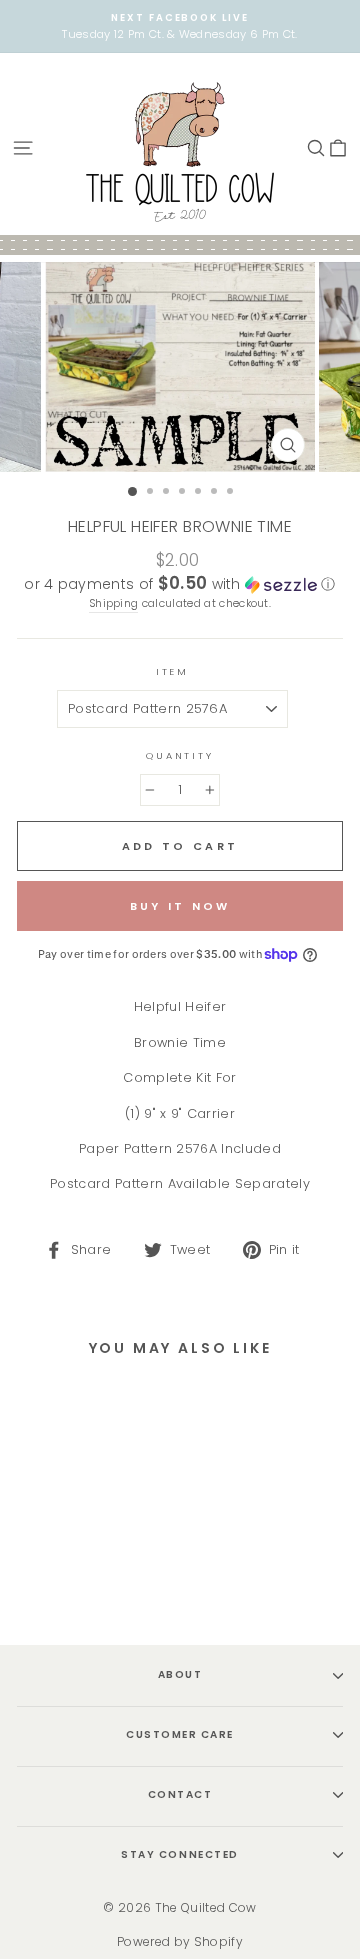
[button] (180, 584)
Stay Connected (179, 1854)
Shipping (114, 603)
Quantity (180, 755)
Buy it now (180, 906)
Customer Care (180, 1734)
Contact (180, 1794)
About (180, 1674)
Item (172, 671)
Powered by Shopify (180, 1941)
